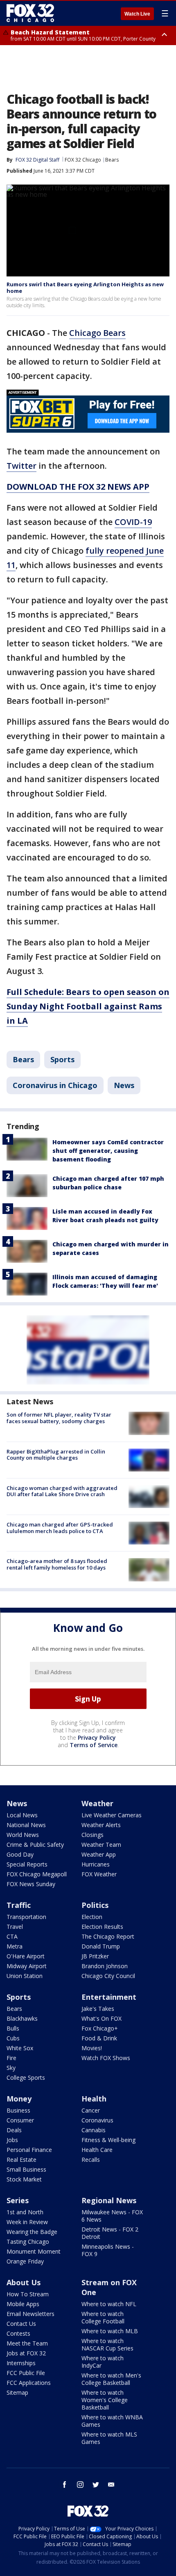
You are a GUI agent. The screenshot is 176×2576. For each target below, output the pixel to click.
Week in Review (27, 2222)
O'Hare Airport (26, 1956)
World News (23, 1835)
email (111, 2485)
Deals (14, 2130)
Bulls (13, 2028)
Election (92, 1917)
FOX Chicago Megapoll (37, 1874)
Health (94, 2099)
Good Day (20, 1854)
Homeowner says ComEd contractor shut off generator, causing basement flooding (108, 1151)
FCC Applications (29, 2383)
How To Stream (28, 2294)
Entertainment (109, 1997)
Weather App (99, 1854)
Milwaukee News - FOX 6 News (112, 2216)
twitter (96, 2485)
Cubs (13, 2038)
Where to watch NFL (109, 2304)
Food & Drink (99, 2038)
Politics (95, 1905)
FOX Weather (99, 1874)
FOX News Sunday (31, 1884)
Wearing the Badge (32, 2232)
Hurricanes (96, 1864)
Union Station (25, 1976)
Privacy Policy (97, 1737)
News (124, 1085)
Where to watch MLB (110, 2331)
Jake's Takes (98, 2009)
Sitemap (17, 2392)
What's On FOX (102, 2018)
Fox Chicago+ (100, 2028)
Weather (97, 1803)
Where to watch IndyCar (103, 2362)
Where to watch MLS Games (109, 2438)
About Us (24, 2282)
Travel (15, 1927)
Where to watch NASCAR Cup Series (107, 2344)
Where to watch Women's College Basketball (105, 2400)
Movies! (92, 2048)
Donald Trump (101, 1946)
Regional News (109, 2200)
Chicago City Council (108, 1976)
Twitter (21, 466)
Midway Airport (27, 1966)
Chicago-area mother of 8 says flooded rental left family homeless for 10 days (57, 1564)
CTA (12, 1936)
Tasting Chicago (28, 2242)
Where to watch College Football (103, 2317)
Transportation (26, 1917)
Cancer (91, 2110)
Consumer (20, 2120)
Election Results (102, 1927)
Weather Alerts (101, 1825)
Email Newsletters (30, 2314)
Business (18, 2110)
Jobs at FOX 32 (26, 2353)
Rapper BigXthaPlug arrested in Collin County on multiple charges (56, 1455)
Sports (62, 1059)
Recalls (91, 2160)
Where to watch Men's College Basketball (111, 2379)
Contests (18, 2333)
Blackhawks (22, 2018)
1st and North (25, 2212)
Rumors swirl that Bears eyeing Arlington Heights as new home (85, 287)
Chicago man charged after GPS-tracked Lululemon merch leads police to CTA (60, 1528)
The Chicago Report (108, 1936)
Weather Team (101, 1845)
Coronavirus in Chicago (55, 1085)
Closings (93, 1835)
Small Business (26, 2169)
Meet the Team (27, 2343)
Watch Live (137, 14)
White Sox (20, 2048)
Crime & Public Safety (35, 1845)
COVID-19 (133, 522)
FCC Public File (26, 2373)
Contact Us (21, 2324)
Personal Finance (29, 2150)
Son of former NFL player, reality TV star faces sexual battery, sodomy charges (59, 1418)
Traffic (19, 1905)
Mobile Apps (23, 2304)
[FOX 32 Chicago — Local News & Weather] (30, 13)
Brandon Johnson (105, 1966)
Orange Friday (25, 2261)
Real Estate (21, 2160)
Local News (22, 1815)
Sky (11, 2068)
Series (18, 2200)
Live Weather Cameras (112, 1815)
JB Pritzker (95, 1956)
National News (26, 1825)
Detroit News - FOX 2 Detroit (110, 2233)
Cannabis (94, 2130)
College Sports (26, 2077)
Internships (21, 2363)
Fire (11, 2058)
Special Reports (27, 1864)
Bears (112, 160)
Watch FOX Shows (106, 2058)
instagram (80, 2485)
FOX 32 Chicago (83, 160)
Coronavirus (97, 2120)
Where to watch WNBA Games (112, 2421)
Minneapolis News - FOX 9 (108, 2250)
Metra (15, 1946)
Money (19, 2099)
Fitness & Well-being (108, 2140)
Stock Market (24, 2179)
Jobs (12, 2140)
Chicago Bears (97, 333)
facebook (65, 2485)
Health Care (97, 2150)
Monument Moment (34, 2251)
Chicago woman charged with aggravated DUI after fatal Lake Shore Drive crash (62, 1491)
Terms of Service (94, 1745)
